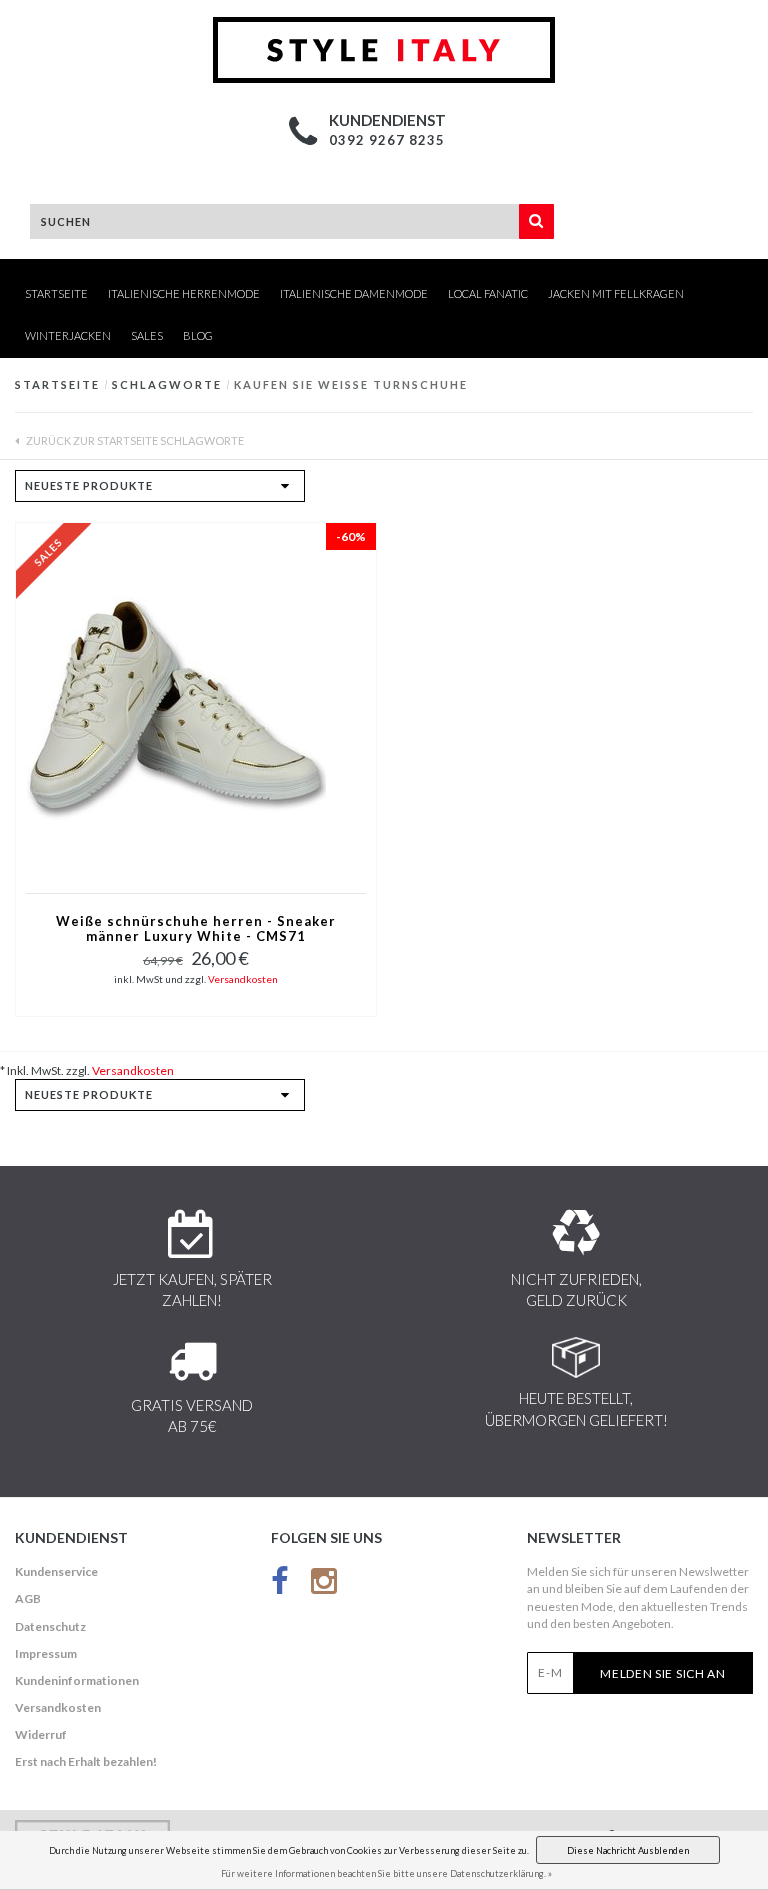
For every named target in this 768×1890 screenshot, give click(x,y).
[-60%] (176, 706)
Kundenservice (56, 1571)
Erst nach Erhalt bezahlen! (86, 1761)
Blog (198, 335)
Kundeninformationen (77, 1680)
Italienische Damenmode (354, 293)
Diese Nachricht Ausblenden (628, 1850)
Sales (147, 335)
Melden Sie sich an (663, 1673)
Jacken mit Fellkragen (616, 293)
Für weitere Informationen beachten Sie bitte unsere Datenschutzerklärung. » (386, 1873)
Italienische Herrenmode (184, 293)
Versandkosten (243, 979)
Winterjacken (68, 335)
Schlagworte (167, 384)
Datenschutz (50, 1626)
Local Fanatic (488, 293)
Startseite (56, 293)
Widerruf (41, 1734)
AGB (28, 1598)
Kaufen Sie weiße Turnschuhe (351, 384)
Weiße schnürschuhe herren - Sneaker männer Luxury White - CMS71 (196, 929)
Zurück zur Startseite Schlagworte (134, 440)
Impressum (46, 1653)
